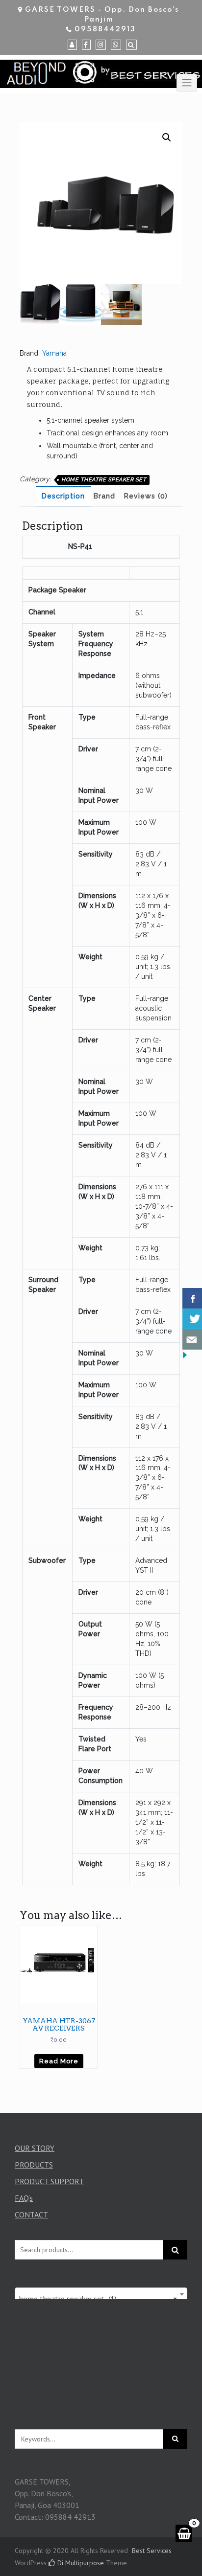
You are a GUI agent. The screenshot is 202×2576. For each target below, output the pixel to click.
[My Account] (72, 45)
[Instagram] (101, 45)
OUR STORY (35, 2148)
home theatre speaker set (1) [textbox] (98, 2299)
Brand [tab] (104, 496)
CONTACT (31, 2214)
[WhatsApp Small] (116, 45)
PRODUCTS (34, 2165)
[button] (167, 137)
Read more (59, 2061)
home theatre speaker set (104, 480)
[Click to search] (175, 2439)
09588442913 (105, 29)
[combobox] (101, 2294)
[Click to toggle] (187, 83)
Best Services (152, 2551)
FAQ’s (24, 2198)
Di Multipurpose (80, 2563)
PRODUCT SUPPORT (49, 2181)
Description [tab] (63, 496)
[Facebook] (86, 45)
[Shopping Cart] (184, 2533)
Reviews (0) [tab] (146, 496)
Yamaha (54, 353)
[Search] (131, 45)
